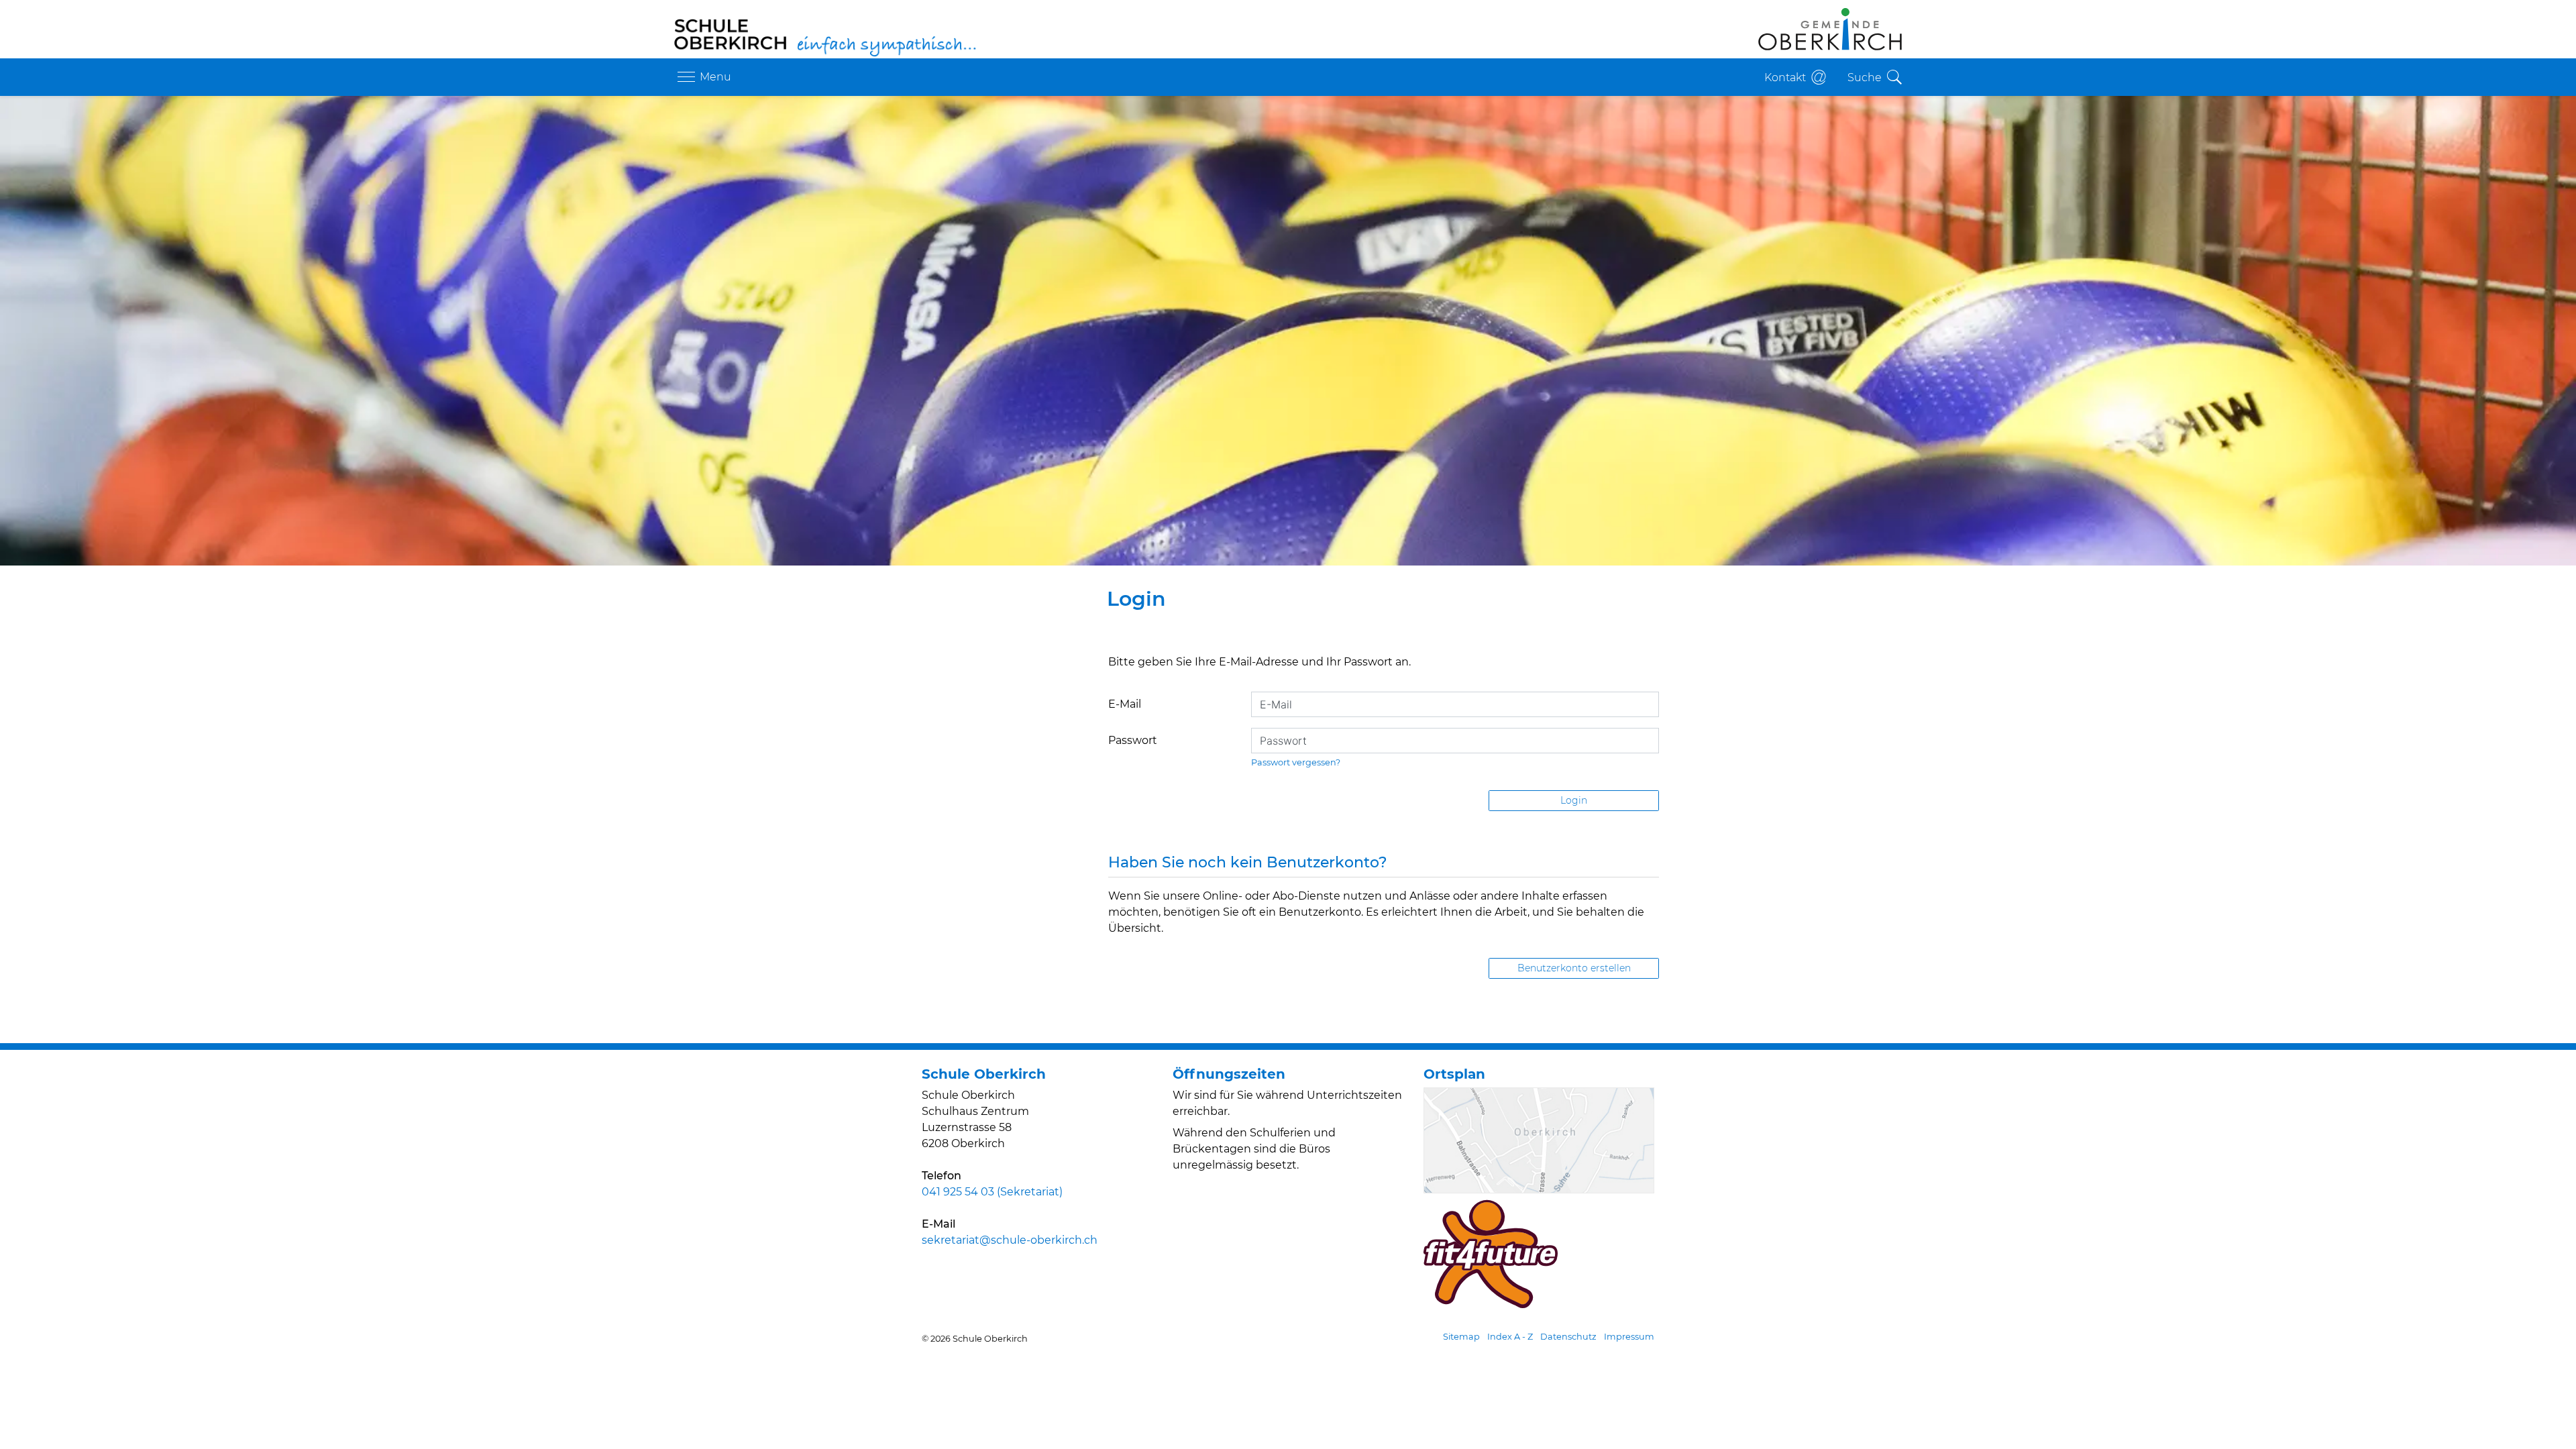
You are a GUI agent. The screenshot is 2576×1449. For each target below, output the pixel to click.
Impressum (1629, 1337)
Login (1574, 800)
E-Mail (1125, 704)
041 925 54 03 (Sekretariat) (992, 1192)
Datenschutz (1568, 1337)
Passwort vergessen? (1296, 762)
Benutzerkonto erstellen (1574, 968)
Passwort (1133, 740)
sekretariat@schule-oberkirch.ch (1010, 1240)
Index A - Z (1510, 1337)
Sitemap (1461, 1337)
